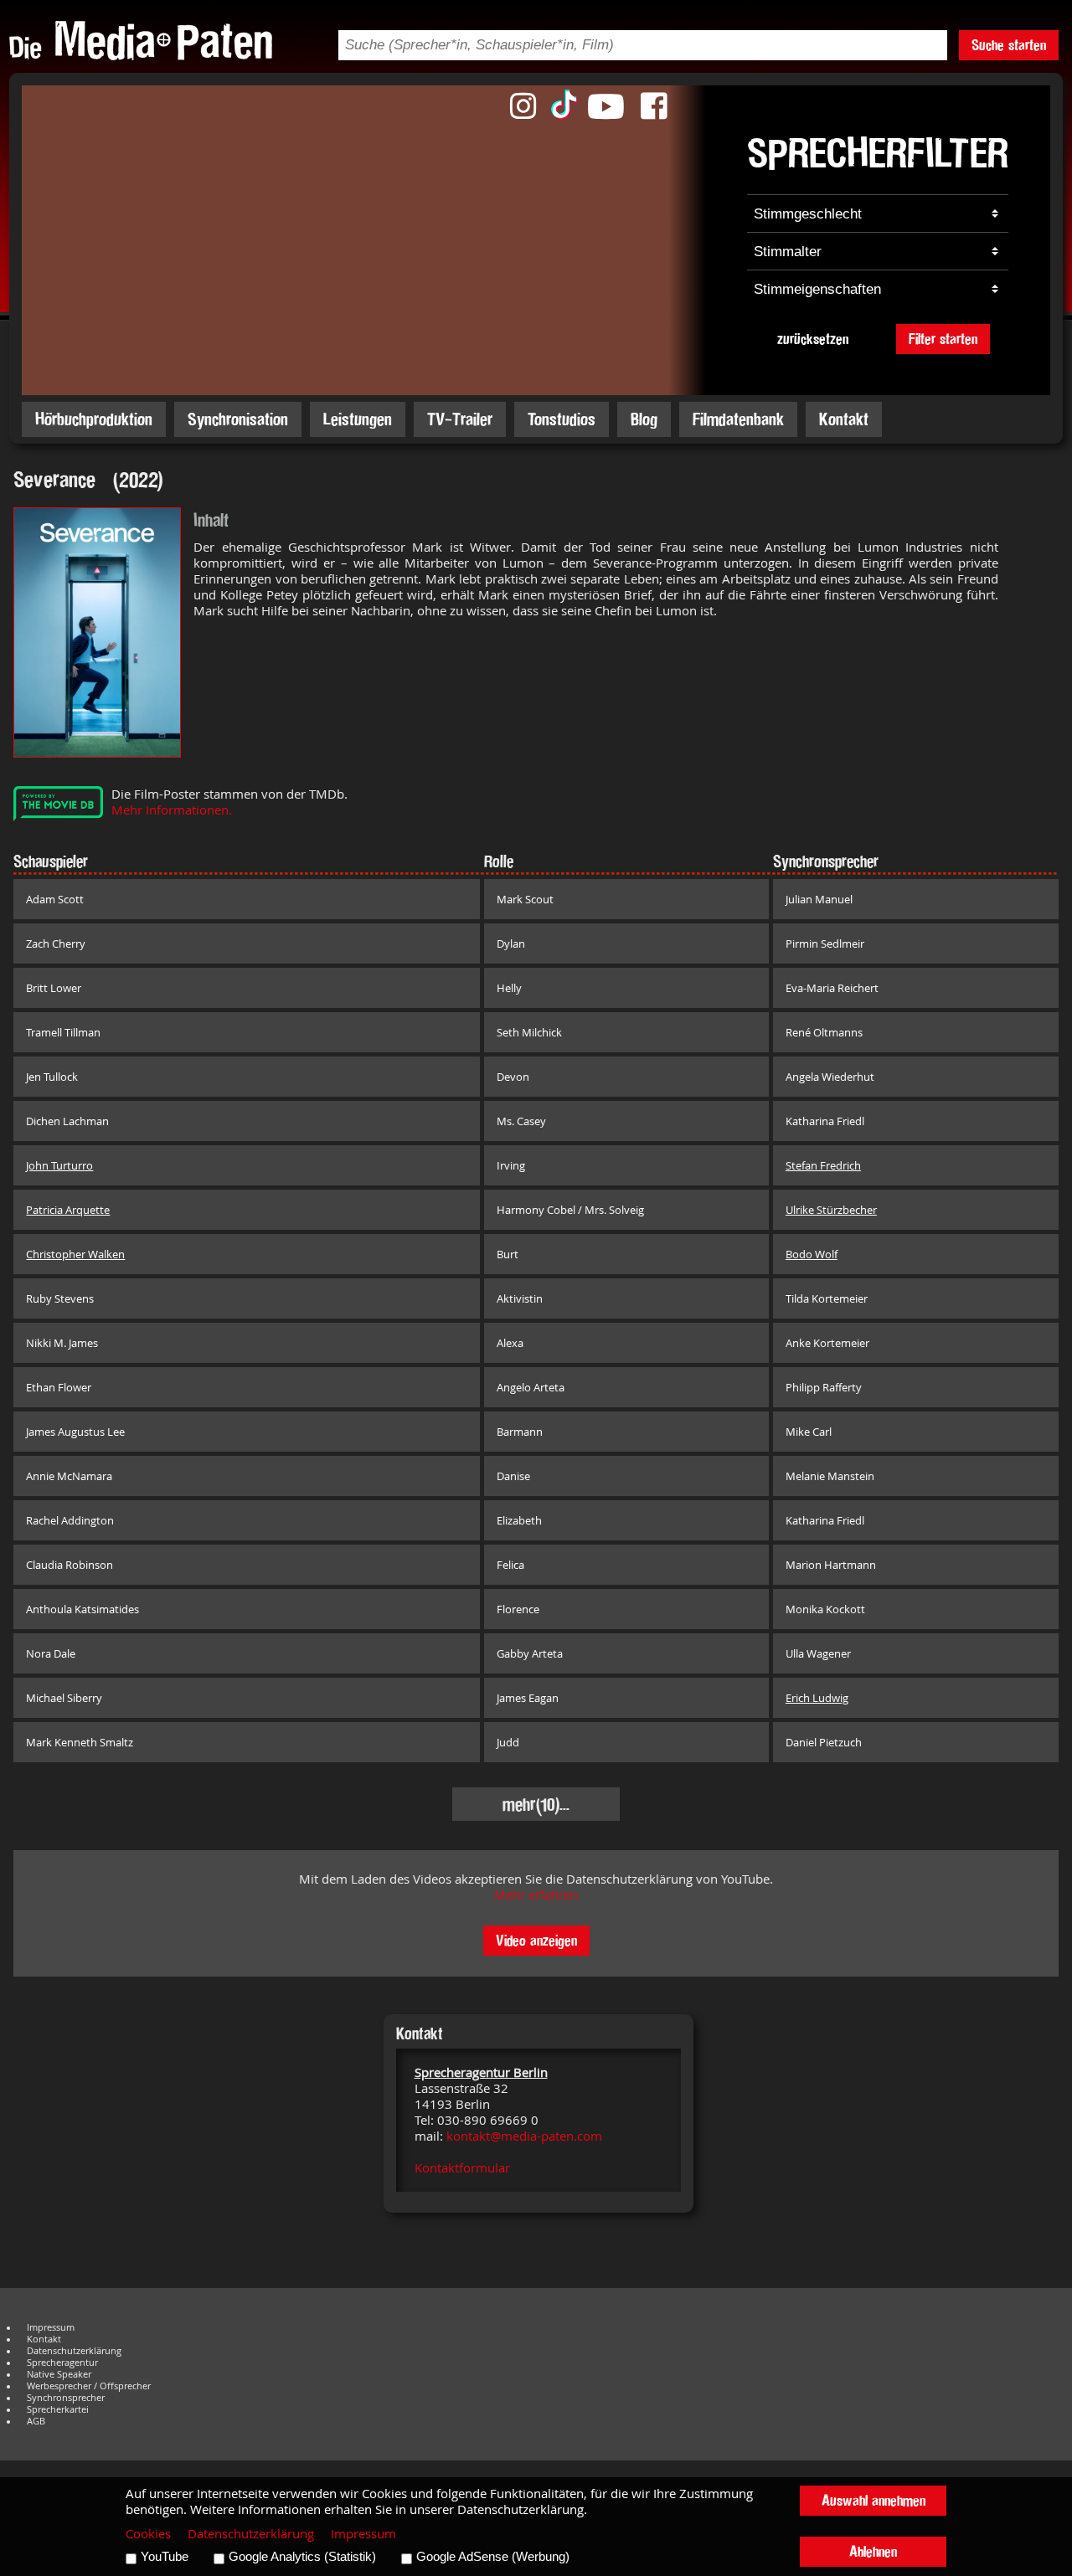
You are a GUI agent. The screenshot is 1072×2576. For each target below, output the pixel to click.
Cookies (148, 2534)
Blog (644, 419)
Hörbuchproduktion (94, 419)
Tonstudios (562, 419)
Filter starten (943, 339)
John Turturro (59, 1165)
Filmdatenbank (738, 419)
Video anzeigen (536, 1940)
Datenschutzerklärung (74, 2351)
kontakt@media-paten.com (524, 2136)
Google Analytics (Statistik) (302, 2557)
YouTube (165, 2557)
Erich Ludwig (817, 1698)
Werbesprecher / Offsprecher (89, 2386)
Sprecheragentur (62, 2363)
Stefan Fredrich (823, 1165)
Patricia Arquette (68, 1210)
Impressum (51, 2327)
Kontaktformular (462, 2168)
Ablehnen (873, 2551)
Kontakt (844, 419)
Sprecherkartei (58, 2409)
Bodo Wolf (812, 1254)
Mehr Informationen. (172, 810)
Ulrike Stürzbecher (831, 1210)
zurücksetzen (813, 339)
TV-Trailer (460, 419)
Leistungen (358, 419)
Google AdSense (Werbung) (493, 2557)
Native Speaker (59, 2374)
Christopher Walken (75, 1254)
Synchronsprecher (66, 2398)
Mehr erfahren (536, 1895)
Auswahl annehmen (874, 2500)
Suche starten (1009, 45)
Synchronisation (238, 419)
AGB (36, 2421)
